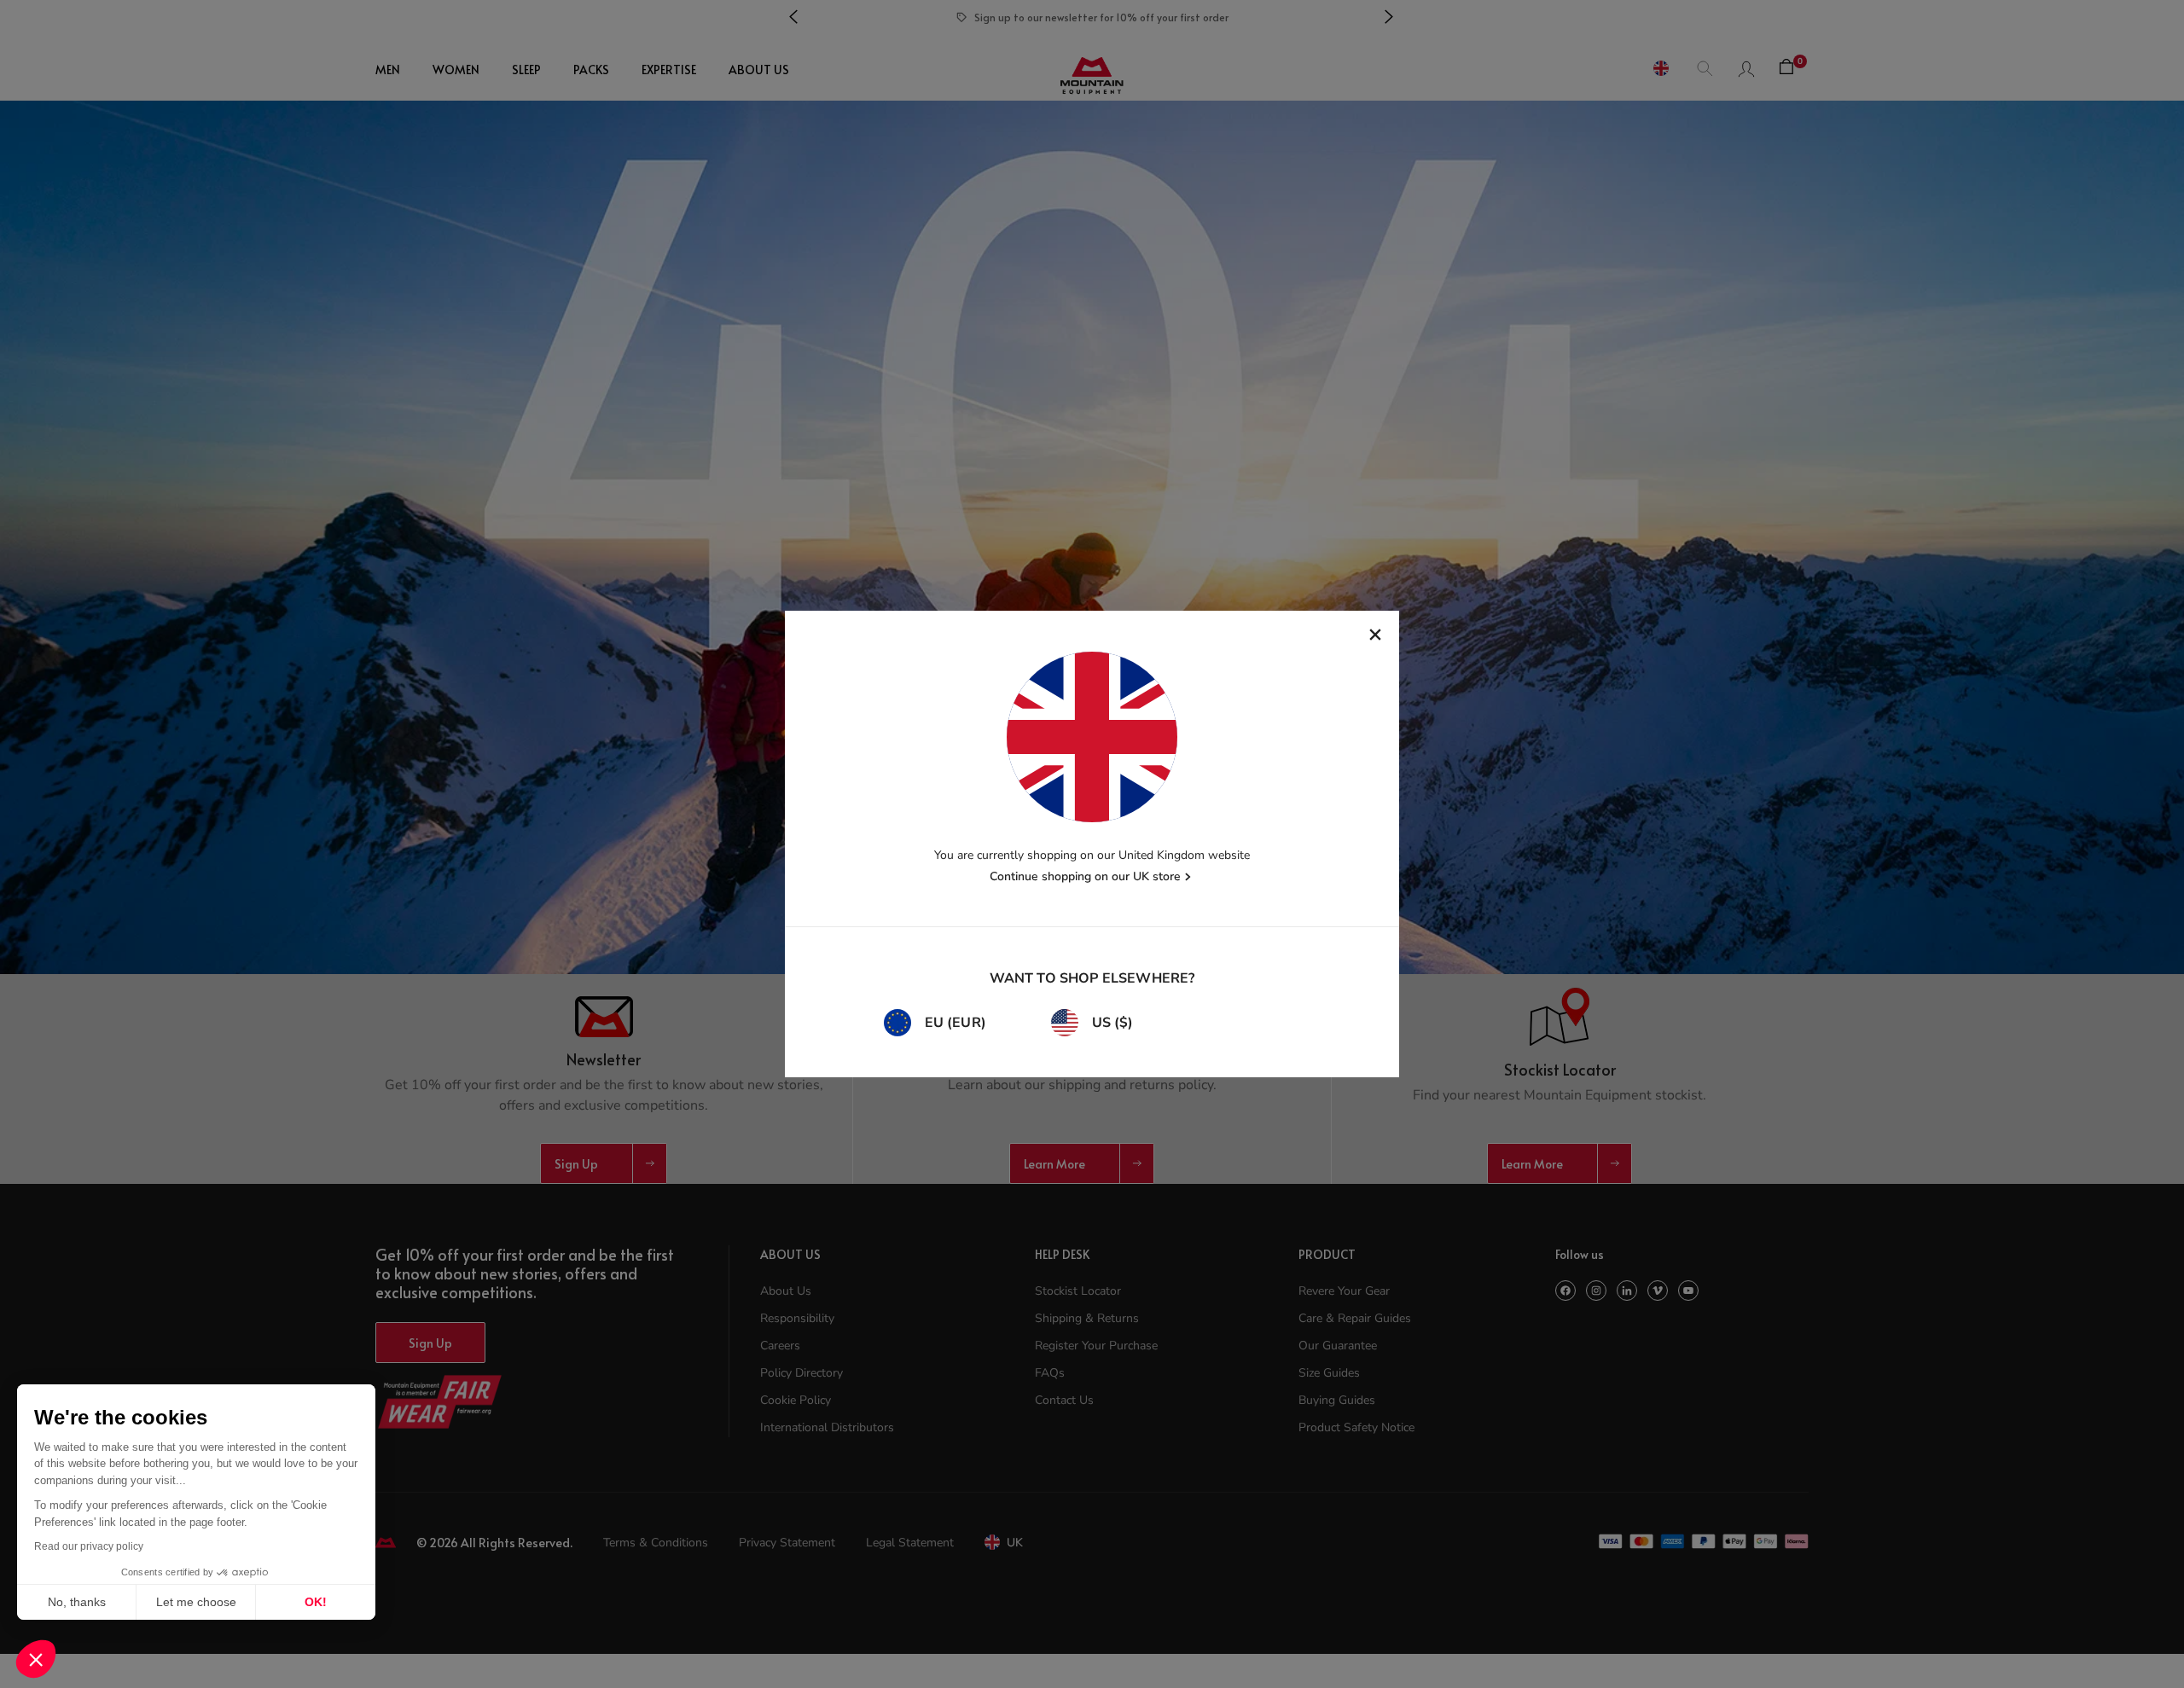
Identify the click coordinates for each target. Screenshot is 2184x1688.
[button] (36, 1659)
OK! (316, 1602)
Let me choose (196, 1602)
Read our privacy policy (89, 1546)
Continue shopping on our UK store (1085, 876)
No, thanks (77, 1602)
